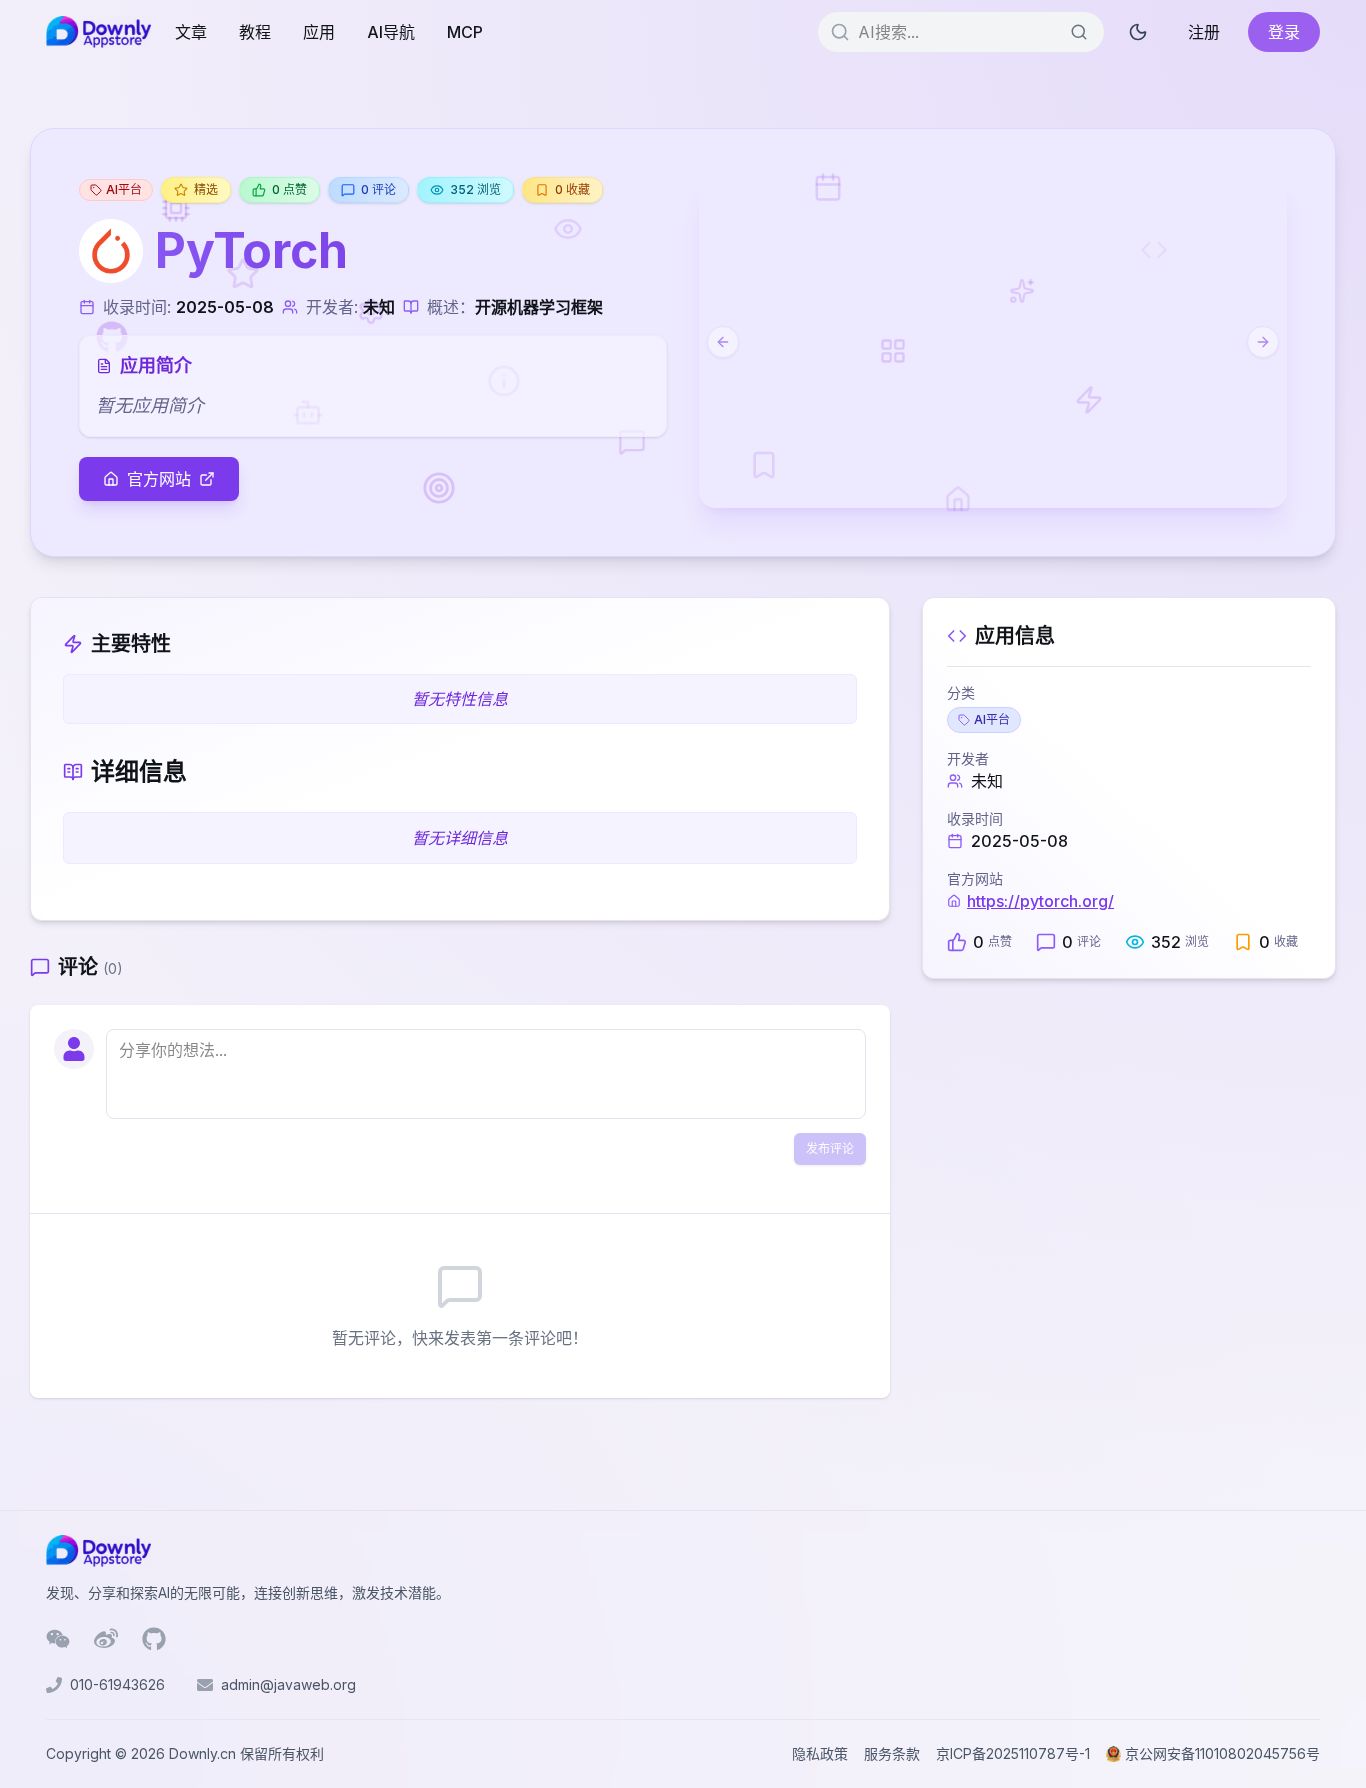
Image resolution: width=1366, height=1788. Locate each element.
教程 (255, 32)
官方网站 (159, 479)
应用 (319, 32)
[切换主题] (1138, 32)
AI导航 (391, 32)
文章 (191, 32)
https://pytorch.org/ (1040, 901)
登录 (1284, 32)
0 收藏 (572, 189)
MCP (465, 32)
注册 (1204, 32)
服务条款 (892, 1753)
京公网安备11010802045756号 (1222, 1753)
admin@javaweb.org (288, 1684)
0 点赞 (289, 189)
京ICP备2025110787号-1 (1013, 1753)
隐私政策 (820, 1753)
